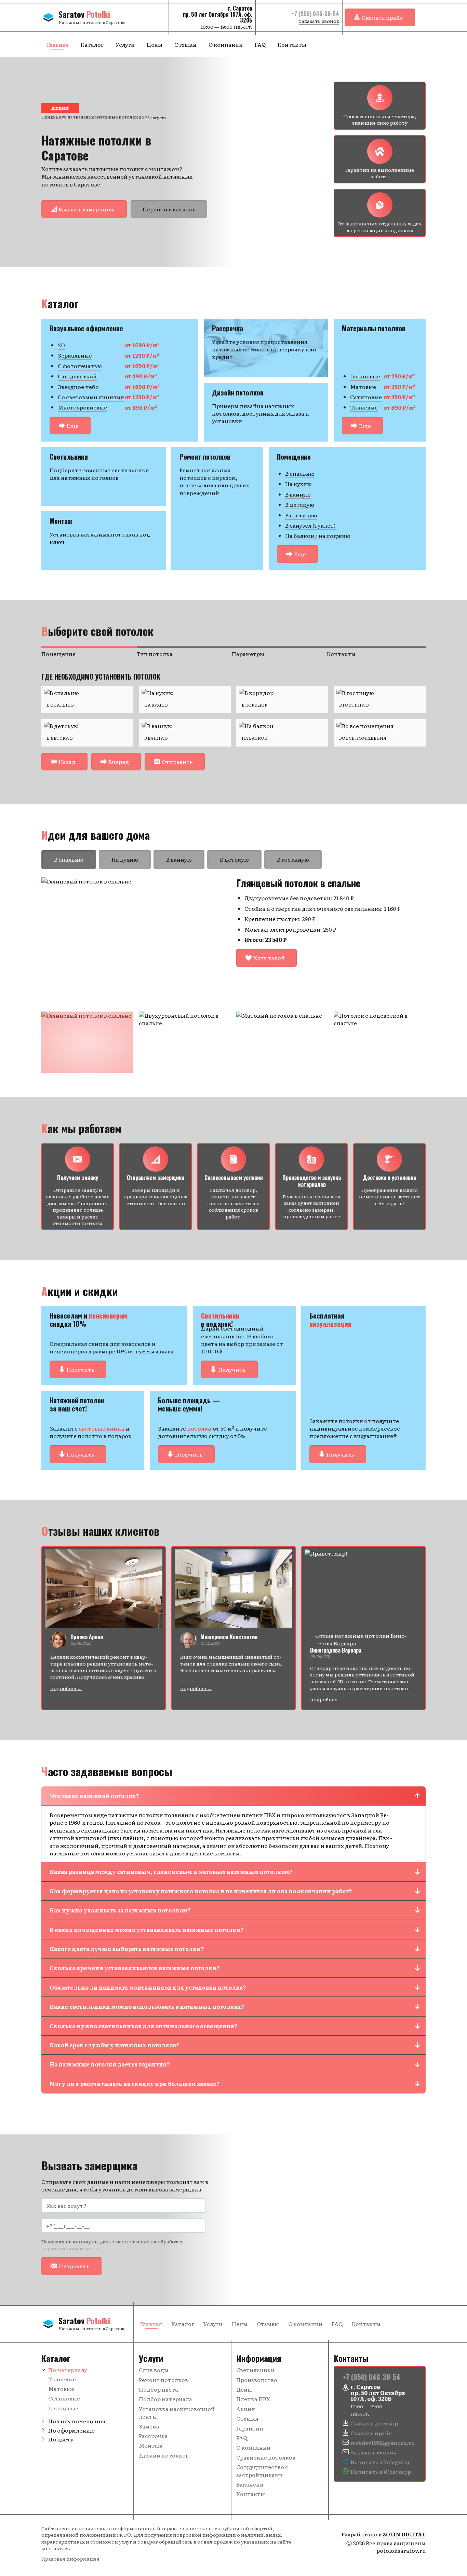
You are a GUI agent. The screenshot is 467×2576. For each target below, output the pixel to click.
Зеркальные (75, 355)
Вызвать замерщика (87, 209)
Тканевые (364, 407)
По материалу (68, 2370)
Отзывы (185, 44)
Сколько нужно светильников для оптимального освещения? (144, 2026)
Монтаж (151, 2445)
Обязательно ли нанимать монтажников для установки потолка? (148, 1987)
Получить (81, 1369)
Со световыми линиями (91, 397)
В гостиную (301, 515)
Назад (67, 762)
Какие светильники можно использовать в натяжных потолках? (147, 2006)
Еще (73, 426)
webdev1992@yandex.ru (383, 2442)
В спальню (300, 473)
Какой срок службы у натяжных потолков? (115, 2045)
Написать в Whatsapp (381, 2471)
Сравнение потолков (266, 2457)
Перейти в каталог (169, 209)
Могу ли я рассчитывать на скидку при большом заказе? (135, 2084)
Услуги (125, 44)
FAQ (260, 44)
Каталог (92, 44)
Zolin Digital (404, 2534)
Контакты (292, 44)
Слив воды (154, 2370)
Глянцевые (365, 376)
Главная (58, 44)
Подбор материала (165, 2399)
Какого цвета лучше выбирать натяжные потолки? (127, 1949)
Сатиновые (366, 397)
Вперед (119, 762)
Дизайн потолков (164, 2455)
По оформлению (71, 2430)
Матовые (363, 387)
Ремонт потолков (163, 2380)
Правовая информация (70, 2559)
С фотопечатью (80, 366)
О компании (226, 44)
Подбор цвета (158, 2389)
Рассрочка (153, 2436)
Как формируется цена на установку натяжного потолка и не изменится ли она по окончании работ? (201, 1891)
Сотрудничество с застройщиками (262, 2470)
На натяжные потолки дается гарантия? (110, 2064)
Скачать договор (374, 2423)
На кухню (298, 484)
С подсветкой (77, 376)
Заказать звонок (319, 21)
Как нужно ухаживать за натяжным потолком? (120, 1910)
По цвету (61, 2439)
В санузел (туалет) (310, 525)
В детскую (300, 504)
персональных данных (70, 2248)
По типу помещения (77, 2421)
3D (61, 345)
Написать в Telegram (380, 2462)
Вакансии (250, 2484)
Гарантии (250, 2428)
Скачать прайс (382, 17)
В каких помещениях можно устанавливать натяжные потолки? (147, 1930)
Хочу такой (269, 958)
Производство (257, 2380)
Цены (155, 44)
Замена (149, 2426)
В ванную (298, 494)
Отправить (177, 762)
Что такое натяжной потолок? (94, 1796)
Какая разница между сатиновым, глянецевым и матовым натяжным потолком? (171, 1871)
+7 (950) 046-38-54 (315, 14)
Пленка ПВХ (253, 2399)
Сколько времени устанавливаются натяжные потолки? (135, 1968)
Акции (246, 2409)
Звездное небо (78, 387)
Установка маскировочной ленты (177, 2412)
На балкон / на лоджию (318, 535)
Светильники (255, 2370)
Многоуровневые (82, 407)
